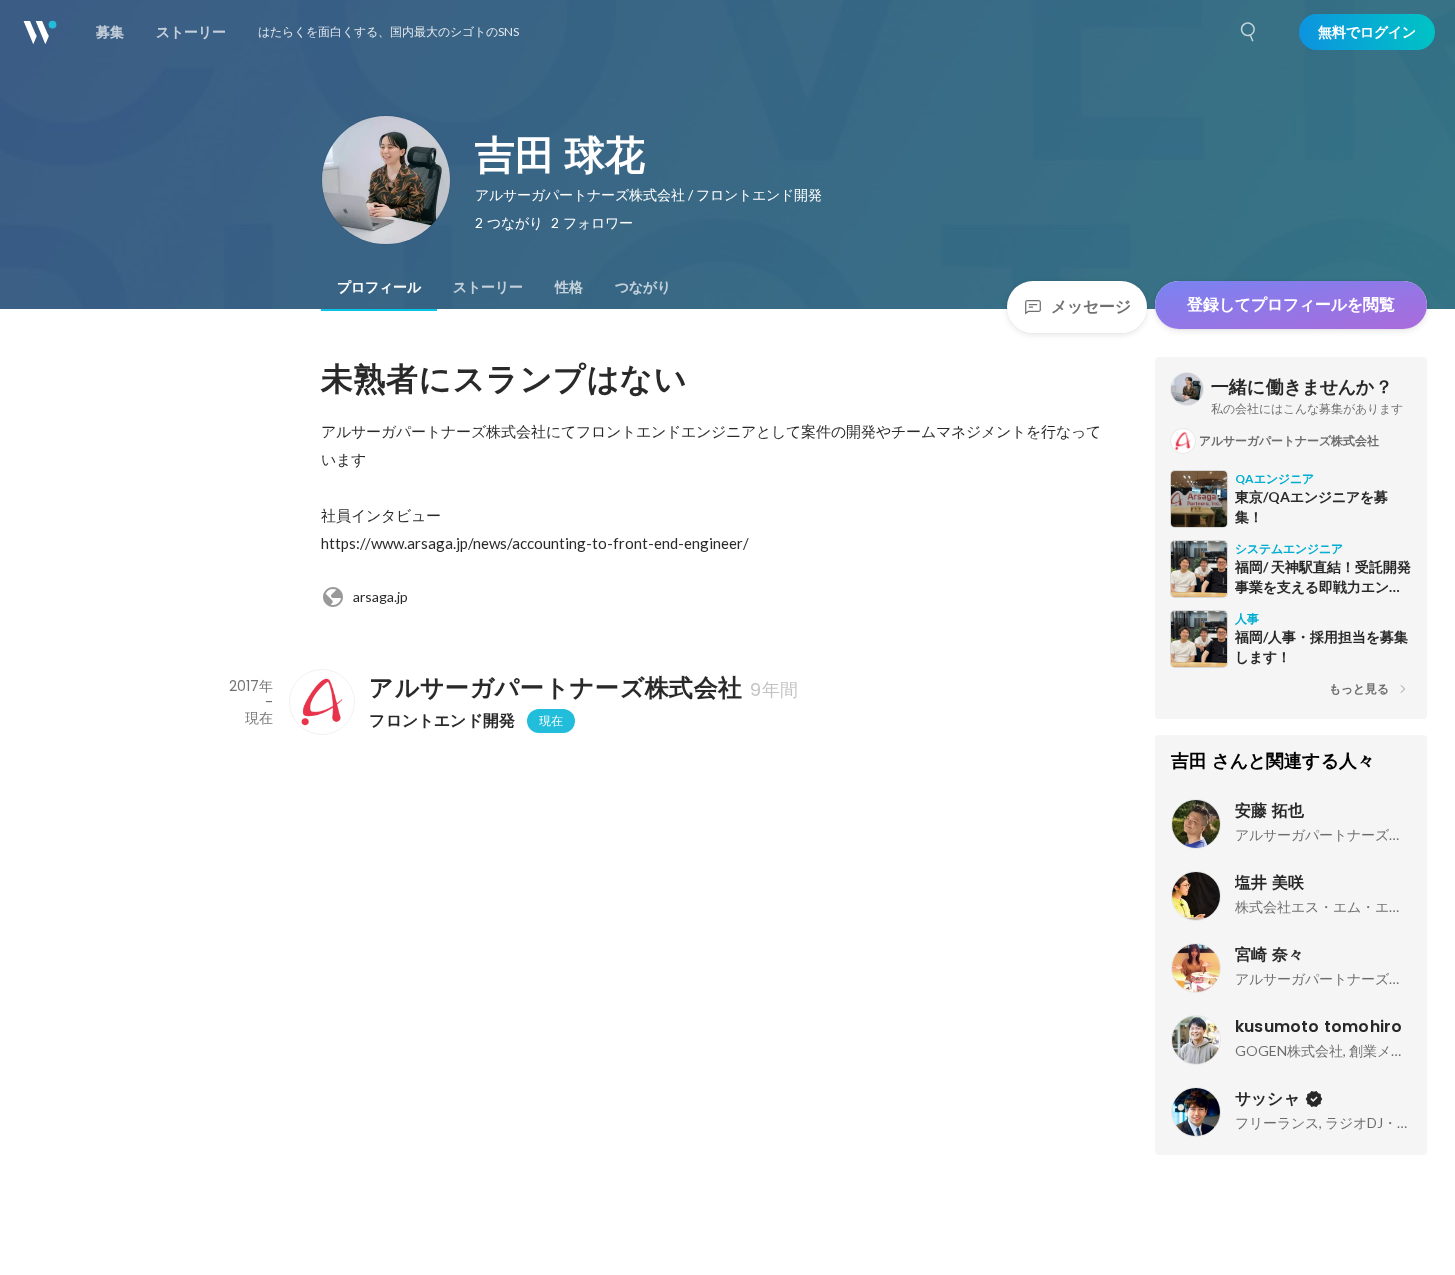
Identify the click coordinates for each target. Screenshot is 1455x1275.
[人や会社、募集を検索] (1249, 32)
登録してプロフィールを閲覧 (1291, 304)
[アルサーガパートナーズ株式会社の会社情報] (321, 702)
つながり (643, 287)
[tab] (379, 287)
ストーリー (488, 287)
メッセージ (1091, 306)
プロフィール (379, 287)
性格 (569, 287)
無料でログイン (1367, 32)
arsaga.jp (380, 596)
